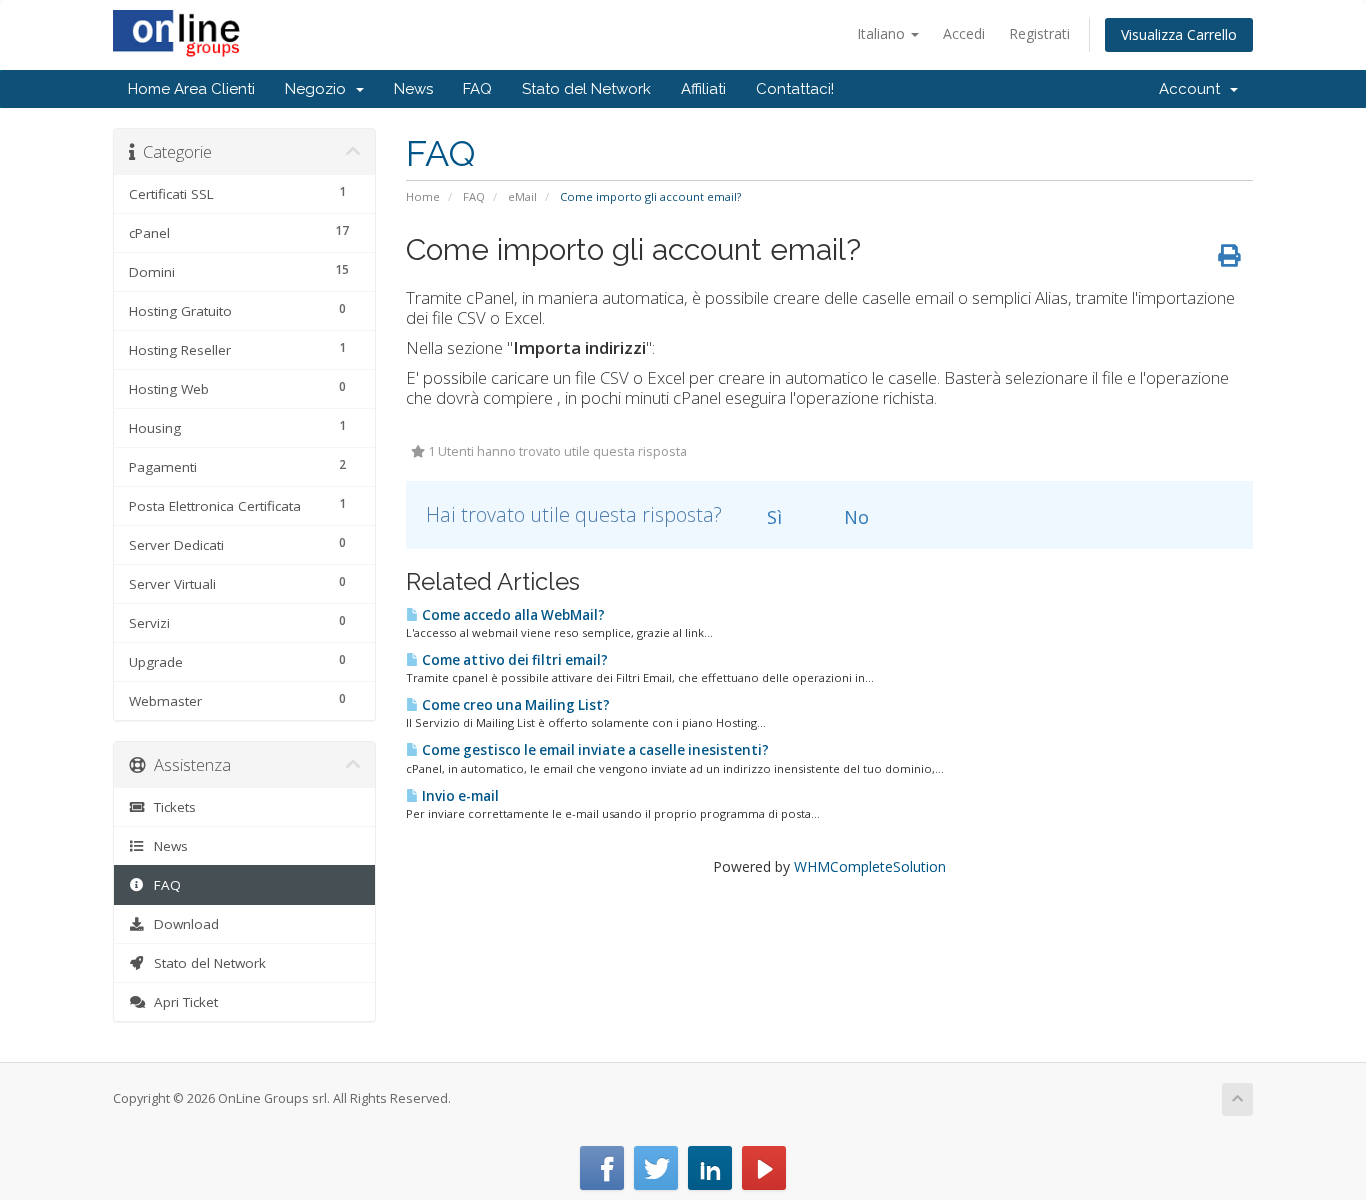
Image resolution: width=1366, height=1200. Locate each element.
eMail (522, 196)
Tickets (171, 807)
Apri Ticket (182, 1002)
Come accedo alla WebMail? (512, 615)
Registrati (1039, 33)
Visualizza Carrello (1179, 34)
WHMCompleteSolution (870, 866)
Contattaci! (795, 89)
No (854, 517)
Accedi (964, 33)
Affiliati (703, 89)
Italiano (883, 33)
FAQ (477, 89)
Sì (772, 517)
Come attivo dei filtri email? (513, 660)
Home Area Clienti (191, 89)
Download (182, 924)
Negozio (319, 89)
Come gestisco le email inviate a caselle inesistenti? (594, 750)
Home (423, 196)
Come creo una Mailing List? (514, 705)
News (413, 89)
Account (1193, 89)
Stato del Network (586, 89)
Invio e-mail (459, 796)
